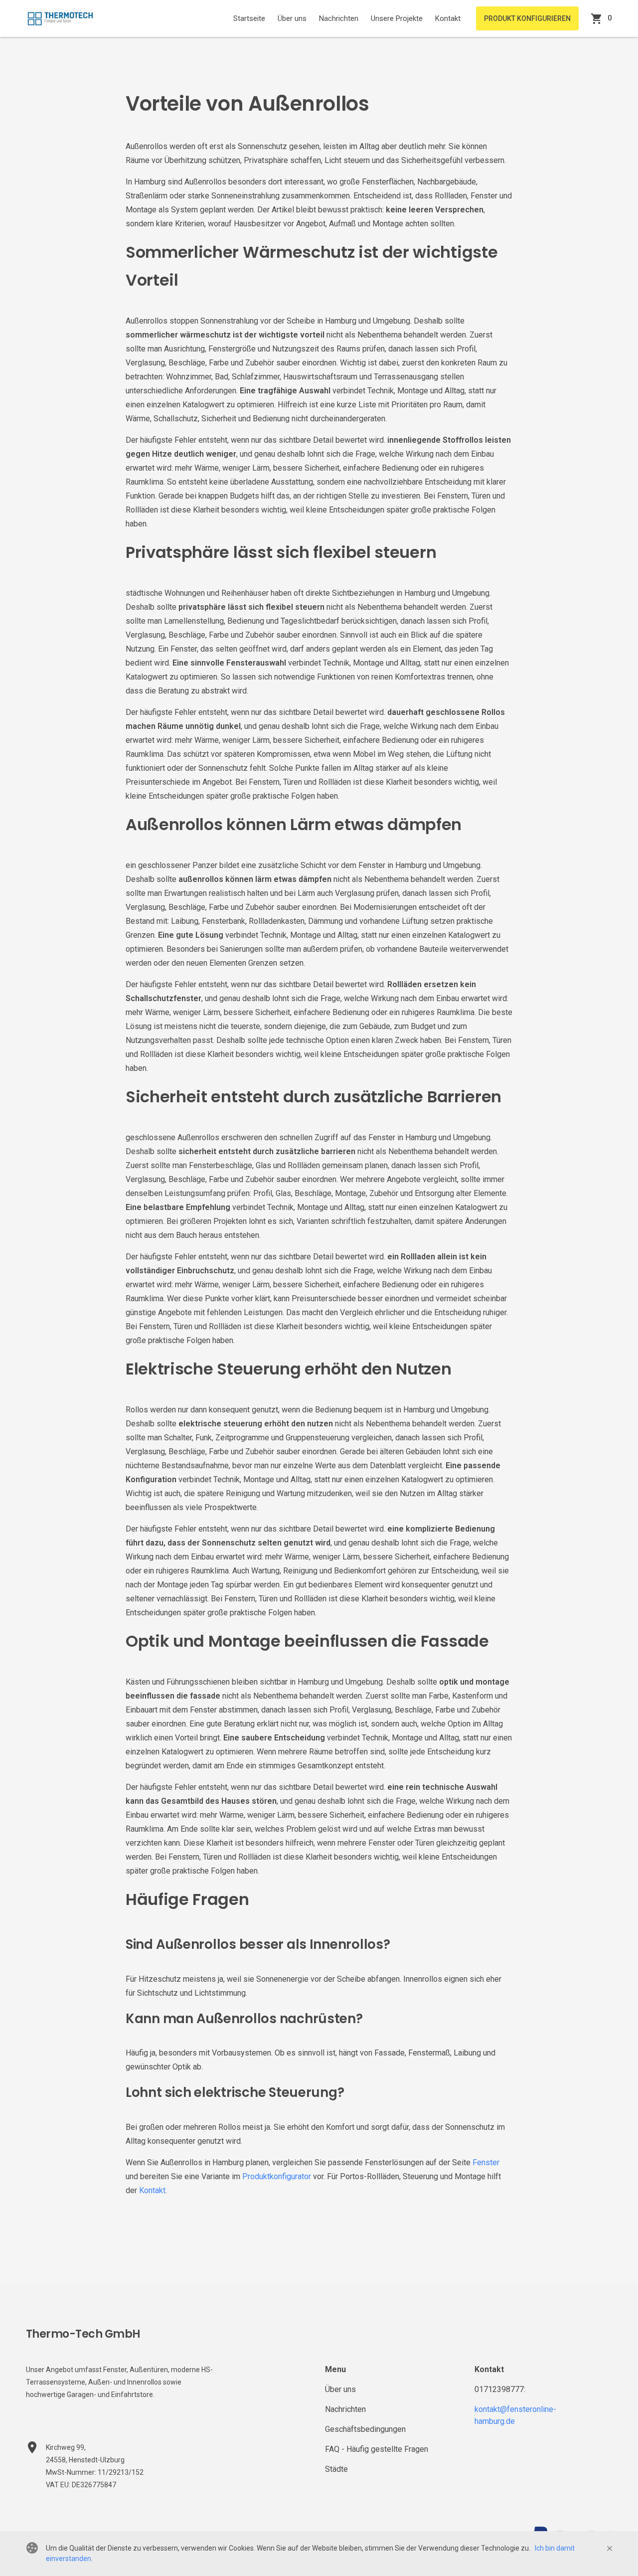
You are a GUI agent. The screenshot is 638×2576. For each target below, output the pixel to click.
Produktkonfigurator (277, 2176)
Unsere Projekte (397, 18)
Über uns (292, 18)
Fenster (486, 2162)
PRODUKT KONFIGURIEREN (527, 18)
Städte (336, 2469)
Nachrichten (339, 18)
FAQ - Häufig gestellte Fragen (377, 2449)
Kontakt (448, 18)
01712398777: (500, 2389)
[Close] (610, 2549)
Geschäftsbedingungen (365, 2429)
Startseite (249, 18)
